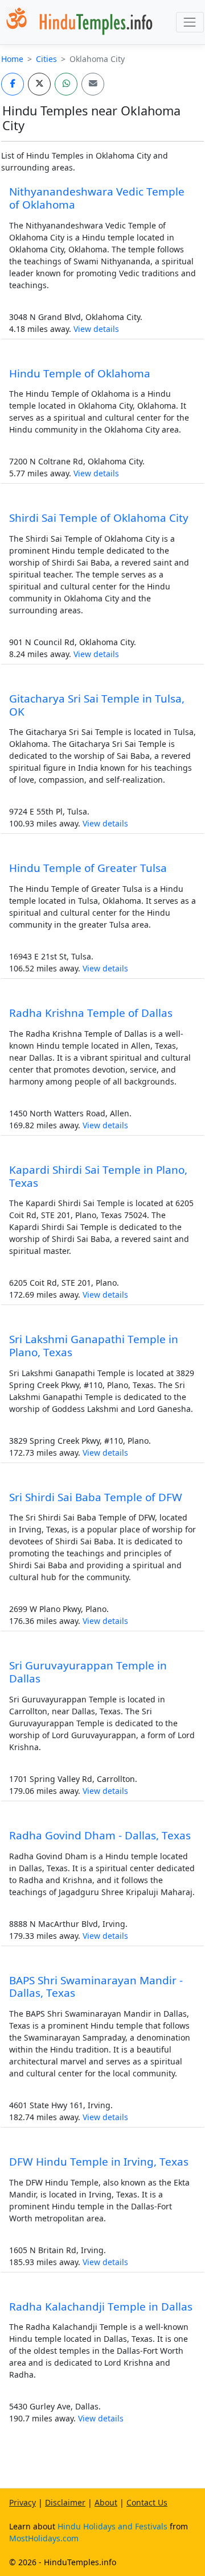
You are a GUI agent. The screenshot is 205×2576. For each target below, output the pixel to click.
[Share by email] (93, 84)
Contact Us (147, 2502)
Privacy (22, 2502)
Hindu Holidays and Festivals (112, 2526)
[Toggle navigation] (190, 22)
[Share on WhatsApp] (66, 84)
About (106, 2502)
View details (96, 329)
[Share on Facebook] (13, 84)
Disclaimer (65, 2502)
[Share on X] (39, 84)
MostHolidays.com (44, 2538)
